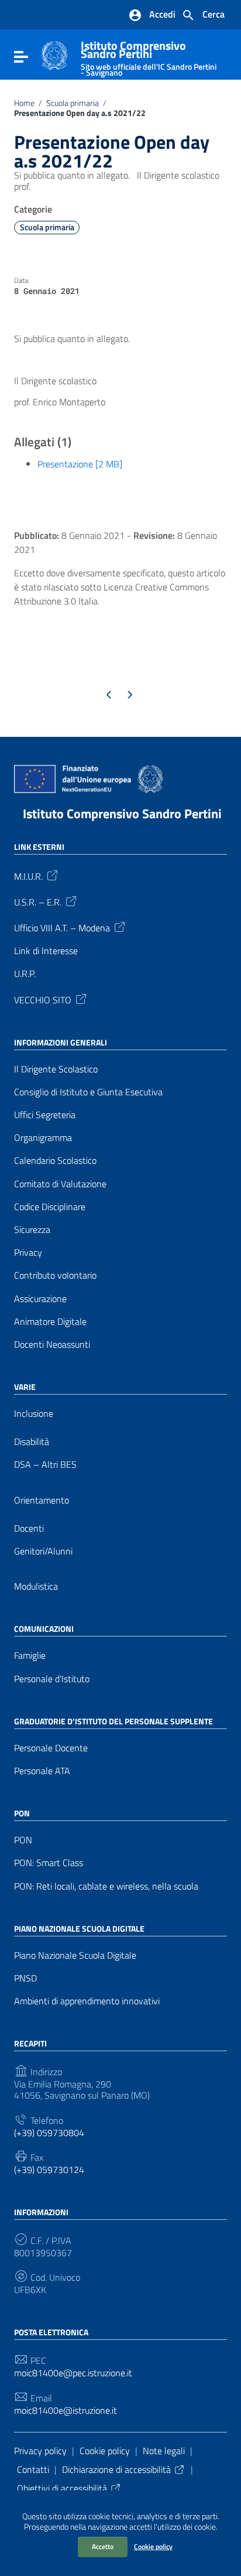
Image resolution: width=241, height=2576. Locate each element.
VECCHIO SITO (43, 999)
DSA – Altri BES (45, 1465)
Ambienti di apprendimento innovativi (87, 2001)
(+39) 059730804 (49, 2133)
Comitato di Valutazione (60, 1184)
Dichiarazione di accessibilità (116, 2469)
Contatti (33, 2469)
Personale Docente (51, 1748)
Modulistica (36, 1586)
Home (24, 103)
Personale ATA (42, 1771)
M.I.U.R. (28, 876)
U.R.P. (25, 974)
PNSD (25, 1978)
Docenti (29, 1528)
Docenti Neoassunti (52, 1345)
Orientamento (42, 1500)
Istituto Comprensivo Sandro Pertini (149, 56)
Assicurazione (40, 1299)
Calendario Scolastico (55, 1161)
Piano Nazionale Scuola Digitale (75, 1955)
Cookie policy (153, 2546)
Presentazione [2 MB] (80, 464)
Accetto (103, 2546)
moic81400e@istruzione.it (66, 2411)
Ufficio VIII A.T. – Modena (62, 927)
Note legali (164, 2451)
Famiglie (30, 1656)
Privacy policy (40, 2451)
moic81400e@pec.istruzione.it (73, 2373)
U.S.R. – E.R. (38, 901)
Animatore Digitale (50, 1322)
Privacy (28, 1253)
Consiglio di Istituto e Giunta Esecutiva (88, 1092)
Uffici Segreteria (45, 1115)
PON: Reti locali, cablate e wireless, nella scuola (106, 1886)
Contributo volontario (55, 1275)
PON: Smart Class (49, 1863)
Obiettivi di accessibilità (62, 2488)
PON (23, 1840)
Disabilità (32, 1442)
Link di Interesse (46, 951)
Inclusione (34, 1414)
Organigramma (43, 1138)
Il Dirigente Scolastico (56, 1069)
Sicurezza (32, 1230)
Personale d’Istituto (52, 1679)
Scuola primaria (73, 103)
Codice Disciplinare (50, 1207)
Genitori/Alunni (43, 1551)
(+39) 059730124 (49, 2170)
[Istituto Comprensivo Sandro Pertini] (54, 54)
